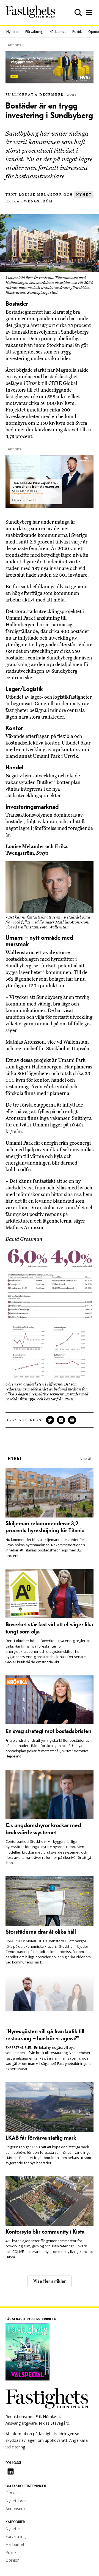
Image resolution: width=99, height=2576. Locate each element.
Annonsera (15, 2508)
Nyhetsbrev (16, 2501)
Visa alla (87, 1459)
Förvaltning (34, 32)
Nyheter (13, 32)
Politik (77, 32)
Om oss (13, 2493)
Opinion (13, 2560)
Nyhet (84, 195)
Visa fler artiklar (50, 2281)
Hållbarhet (58, 32)
